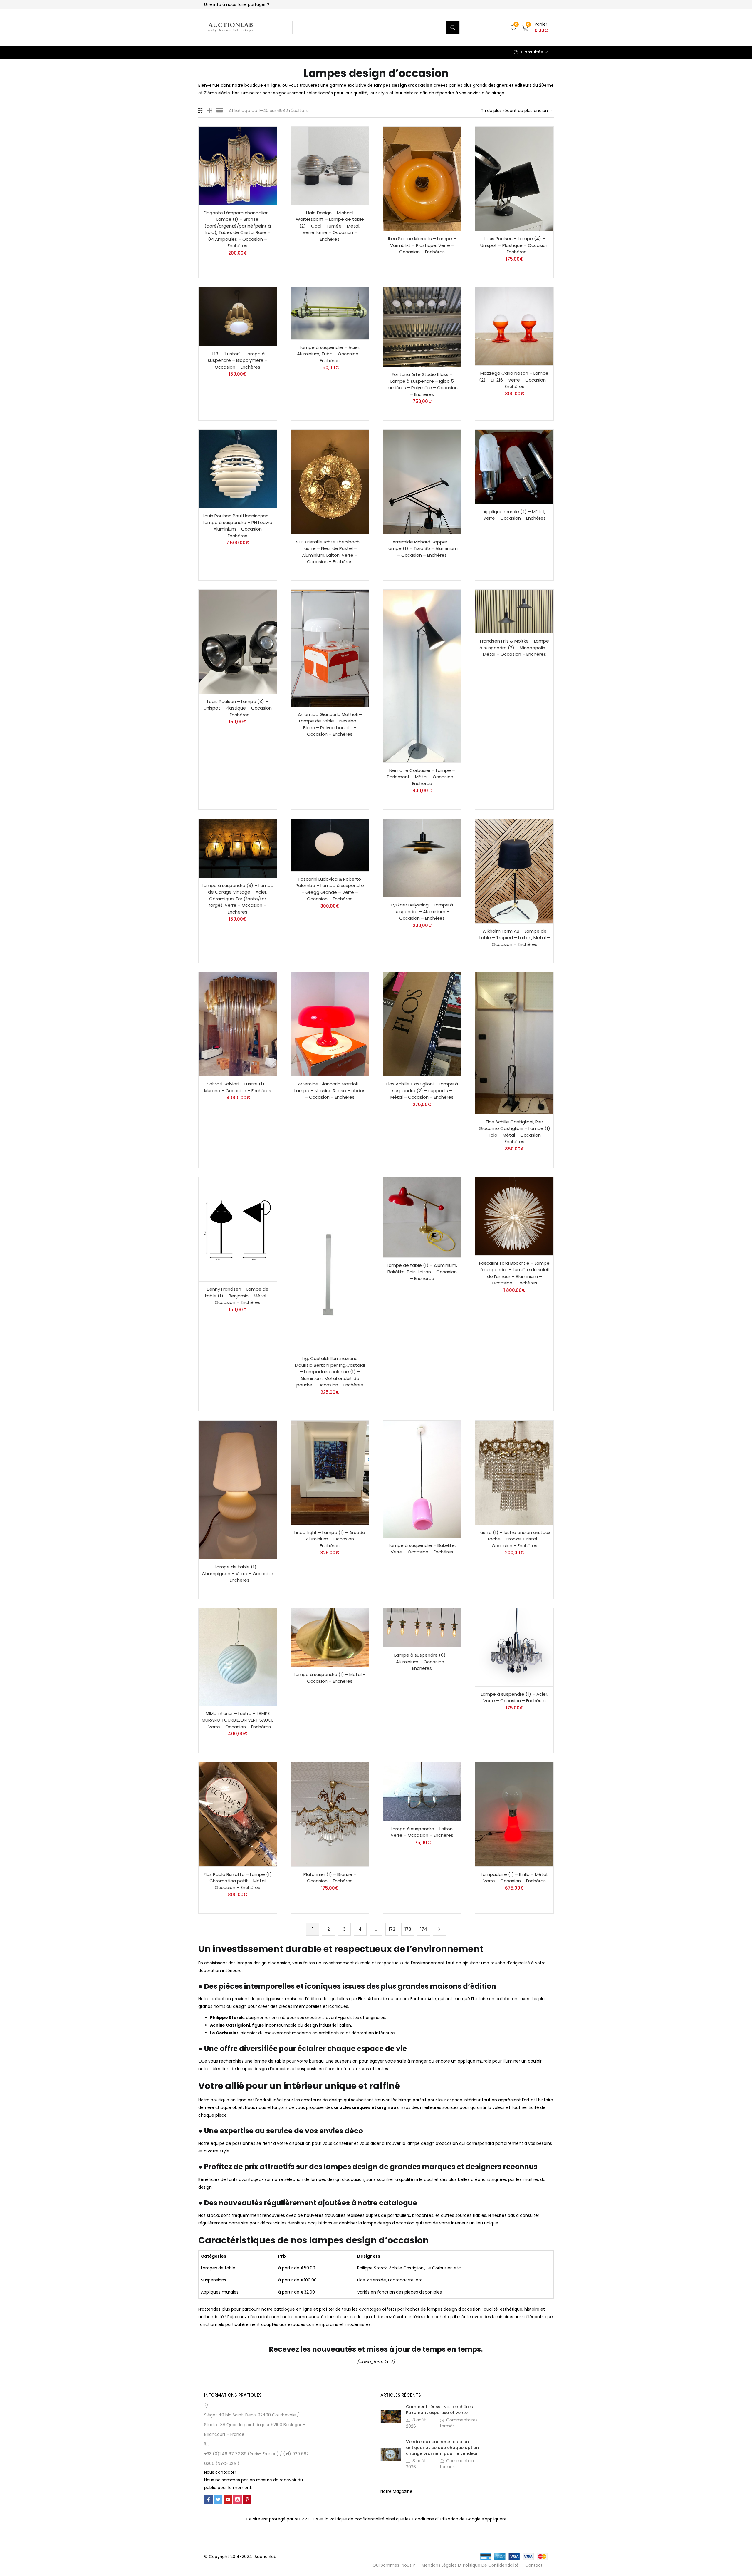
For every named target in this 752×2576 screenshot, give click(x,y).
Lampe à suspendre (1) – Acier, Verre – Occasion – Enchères (515, 1697)
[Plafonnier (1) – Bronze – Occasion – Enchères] (330, 1814)
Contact (534, 2565)
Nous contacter (220, 2472)
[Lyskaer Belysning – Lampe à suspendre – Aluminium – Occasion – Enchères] (422, 858)
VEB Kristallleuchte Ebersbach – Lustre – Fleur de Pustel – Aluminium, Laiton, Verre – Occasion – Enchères (330, 552)
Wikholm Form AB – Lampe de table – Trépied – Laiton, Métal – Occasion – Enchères (515, 938)
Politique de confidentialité (357, 2519)
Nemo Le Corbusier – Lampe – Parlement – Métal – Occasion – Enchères (422, 777)
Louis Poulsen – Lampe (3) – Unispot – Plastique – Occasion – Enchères (238, 708)
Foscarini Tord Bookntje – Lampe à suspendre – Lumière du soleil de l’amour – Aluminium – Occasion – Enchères (514, 1273)
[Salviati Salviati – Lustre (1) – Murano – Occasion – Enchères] (238, 1024)
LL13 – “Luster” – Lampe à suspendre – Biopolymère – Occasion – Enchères (238, 360)
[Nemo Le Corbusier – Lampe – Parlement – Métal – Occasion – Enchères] (422, 676)
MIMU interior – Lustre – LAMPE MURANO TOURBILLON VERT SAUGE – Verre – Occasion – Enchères (238, 1720)
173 (408, 1929)
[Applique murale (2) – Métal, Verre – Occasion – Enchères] (514, 467)
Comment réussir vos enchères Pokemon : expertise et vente (439, 2410)
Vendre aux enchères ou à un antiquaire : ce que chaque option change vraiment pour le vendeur (442, 2448)
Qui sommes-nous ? (394, 2565)
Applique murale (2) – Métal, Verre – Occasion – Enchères (515, 515)
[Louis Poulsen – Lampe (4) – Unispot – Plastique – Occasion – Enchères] (514, 179)
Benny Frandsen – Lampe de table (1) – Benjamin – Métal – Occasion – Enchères (237, 1296)
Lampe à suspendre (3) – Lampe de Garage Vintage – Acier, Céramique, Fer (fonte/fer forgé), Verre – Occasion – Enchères (238, 899)
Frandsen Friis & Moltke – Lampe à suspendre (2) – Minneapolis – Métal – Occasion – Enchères (514, 648)
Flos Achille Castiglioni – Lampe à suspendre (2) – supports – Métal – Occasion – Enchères (422, 1090)
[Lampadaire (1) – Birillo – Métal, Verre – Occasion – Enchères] (514, 1814)
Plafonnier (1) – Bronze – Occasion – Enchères (330, 1878)
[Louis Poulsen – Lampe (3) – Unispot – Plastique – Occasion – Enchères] (238, 642)
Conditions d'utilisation (435, 2519)
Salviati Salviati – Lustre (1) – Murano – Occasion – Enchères (238, 1087)
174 (424, 1929)
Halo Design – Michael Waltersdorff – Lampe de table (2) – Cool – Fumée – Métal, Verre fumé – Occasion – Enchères (330, 226)
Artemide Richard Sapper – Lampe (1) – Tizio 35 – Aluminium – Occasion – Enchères (422, 548)
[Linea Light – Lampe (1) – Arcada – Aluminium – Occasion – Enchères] (330, 1473)
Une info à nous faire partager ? (237, 4)
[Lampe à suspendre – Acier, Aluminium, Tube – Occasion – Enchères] (330, 313)
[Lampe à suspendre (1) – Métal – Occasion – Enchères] (330, 1637)
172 (392, 1929)
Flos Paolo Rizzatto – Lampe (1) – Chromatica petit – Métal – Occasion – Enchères (238, 1881)
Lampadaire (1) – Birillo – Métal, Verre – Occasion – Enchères (515, 1878)
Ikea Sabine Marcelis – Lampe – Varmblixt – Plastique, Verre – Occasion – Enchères (422, 245)
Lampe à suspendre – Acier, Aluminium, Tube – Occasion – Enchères (330, 354)
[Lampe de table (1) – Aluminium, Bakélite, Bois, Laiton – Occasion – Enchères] (422, 1217)
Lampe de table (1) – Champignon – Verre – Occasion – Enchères (237, 1573)
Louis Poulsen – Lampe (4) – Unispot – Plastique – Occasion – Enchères (514, 245)
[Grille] (201, 111)
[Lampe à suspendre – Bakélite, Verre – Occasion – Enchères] (422, 1479)
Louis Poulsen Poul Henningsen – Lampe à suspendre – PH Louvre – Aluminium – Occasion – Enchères (238, 526)
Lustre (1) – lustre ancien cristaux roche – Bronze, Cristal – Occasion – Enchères (514, 1539)
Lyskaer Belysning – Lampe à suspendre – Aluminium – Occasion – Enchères (422, 911)
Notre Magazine (396, 2491)
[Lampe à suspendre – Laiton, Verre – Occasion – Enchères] (422, 1791)
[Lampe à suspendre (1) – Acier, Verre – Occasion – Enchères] (514, 1647)
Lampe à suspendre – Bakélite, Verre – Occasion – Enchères (422, 1549)
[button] (535, 27)
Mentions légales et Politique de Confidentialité (470, 2565)
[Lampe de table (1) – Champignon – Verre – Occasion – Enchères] (238, 1490)
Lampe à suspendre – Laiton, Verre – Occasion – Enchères (422, 1832)
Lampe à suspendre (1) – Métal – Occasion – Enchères (330, 1678)
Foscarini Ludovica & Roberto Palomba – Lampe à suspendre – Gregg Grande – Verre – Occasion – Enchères (330, 889)
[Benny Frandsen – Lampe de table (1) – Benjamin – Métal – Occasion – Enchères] (238, 1229)
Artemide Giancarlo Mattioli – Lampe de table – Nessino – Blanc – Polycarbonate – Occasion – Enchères (330, 724)
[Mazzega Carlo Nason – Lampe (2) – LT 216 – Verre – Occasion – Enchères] (514, 327)
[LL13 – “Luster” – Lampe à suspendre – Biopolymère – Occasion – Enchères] (238, 317)
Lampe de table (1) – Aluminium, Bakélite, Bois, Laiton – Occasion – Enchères (422, 1272)
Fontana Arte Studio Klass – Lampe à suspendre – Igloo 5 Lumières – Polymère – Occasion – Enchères (422, 384)
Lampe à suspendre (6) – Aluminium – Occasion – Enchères (422, 1662)
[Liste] (220, 111)
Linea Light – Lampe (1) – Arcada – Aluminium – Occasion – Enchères (330, 1539)
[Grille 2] (210, 111)
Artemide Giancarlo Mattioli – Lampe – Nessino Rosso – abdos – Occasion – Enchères (330, 1090)
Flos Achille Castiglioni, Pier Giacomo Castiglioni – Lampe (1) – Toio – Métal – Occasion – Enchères (515, 1132)
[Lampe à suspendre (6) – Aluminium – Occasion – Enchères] (422, 1628)
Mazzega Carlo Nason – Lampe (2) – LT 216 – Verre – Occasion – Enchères (515, 380)
